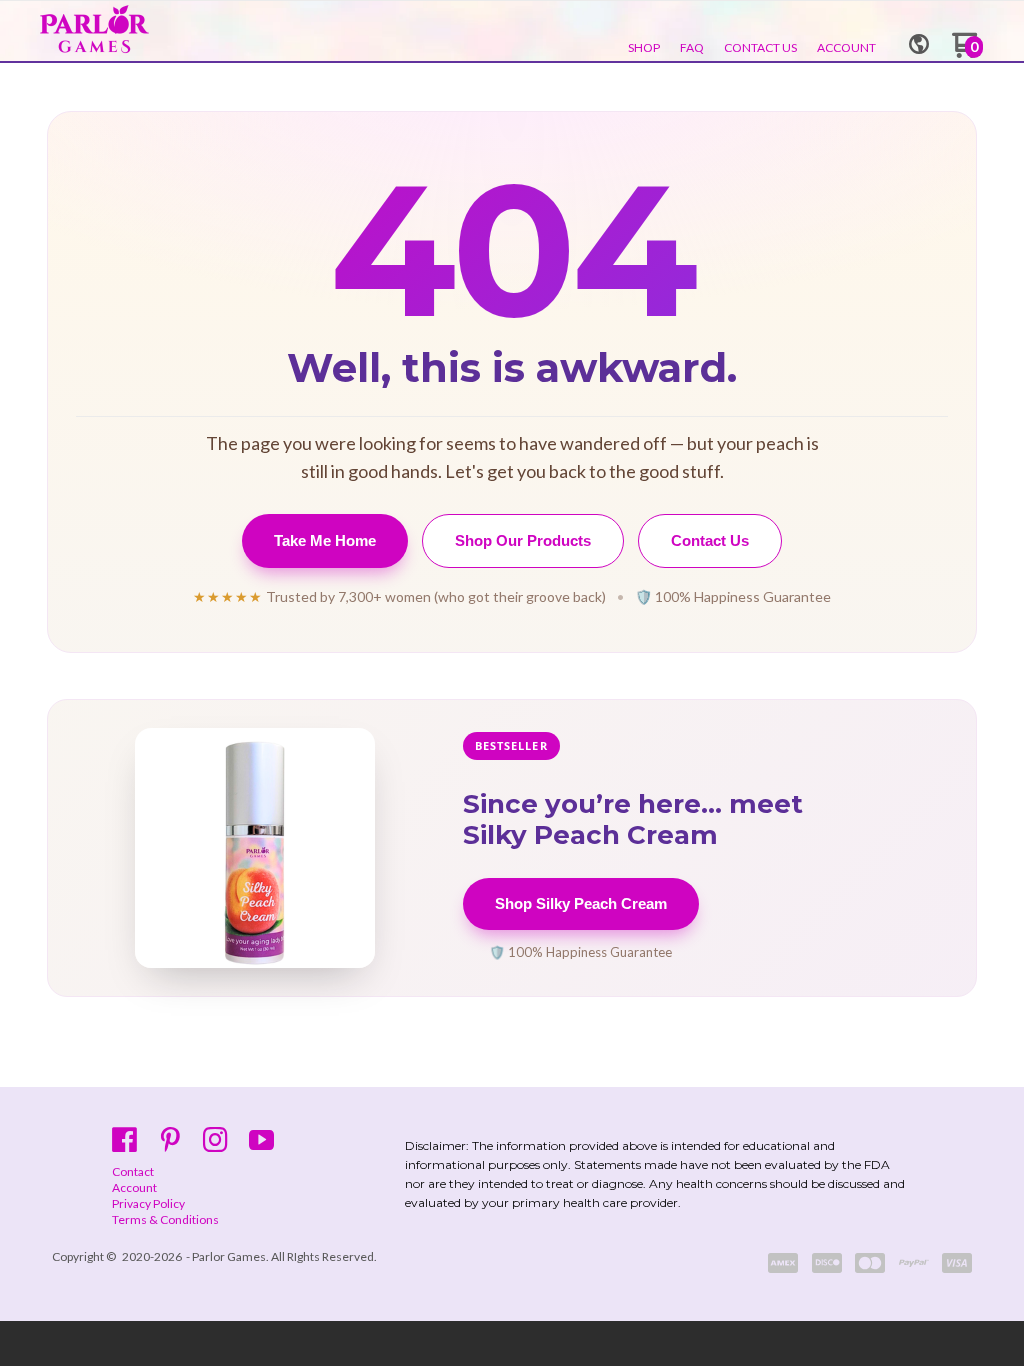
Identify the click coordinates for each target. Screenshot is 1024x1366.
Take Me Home (325, 540)
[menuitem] (644, 48)
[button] (919, 37)
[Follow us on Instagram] (215, 1139)
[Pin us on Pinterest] (170, 1139)
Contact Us (710, 540)
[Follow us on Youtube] (261, 1139)
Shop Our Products (523, 540)
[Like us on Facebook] (124, 1139)
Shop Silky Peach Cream (581, 903)
